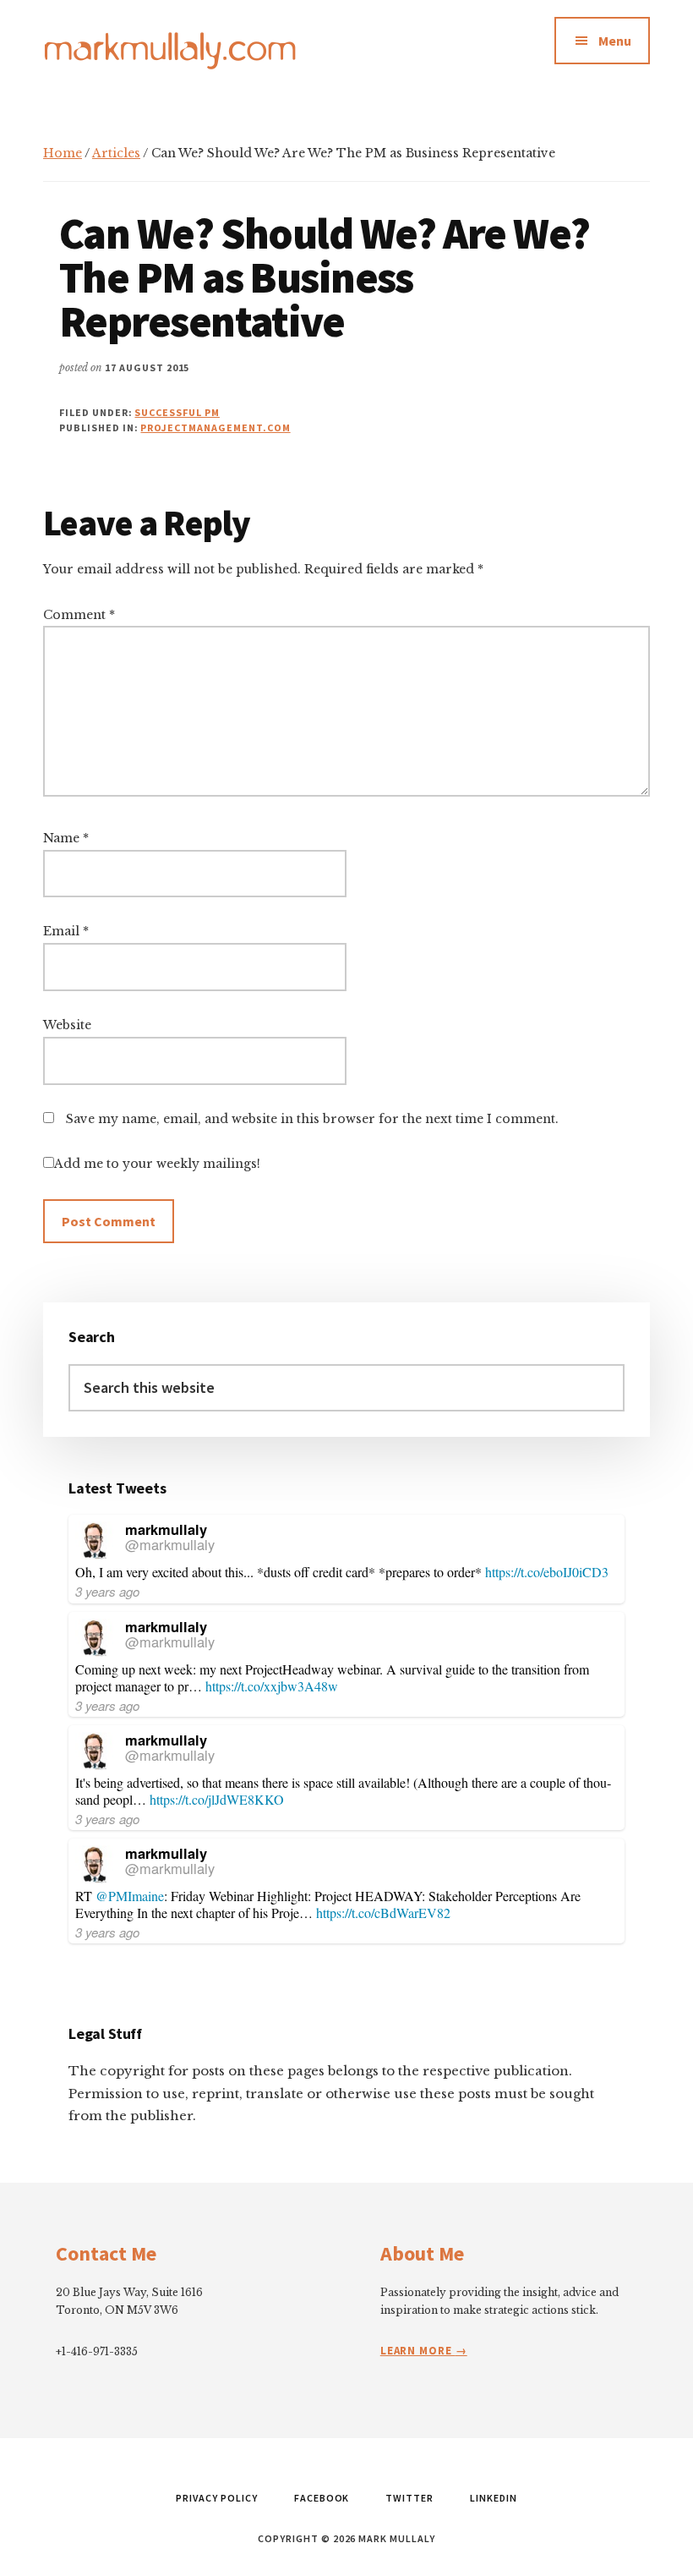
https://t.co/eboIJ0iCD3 (547, 1572)
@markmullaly (170, 1544)
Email (66, 931)
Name (66, 838)
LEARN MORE (418, 2351)
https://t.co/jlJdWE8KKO (217, 1799)
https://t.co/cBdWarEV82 (383, 1913)
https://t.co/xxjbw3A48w (272, 1686)
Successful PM (177, 412)
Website (67, 1025)
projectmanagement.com (215, 428)
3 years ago (107, 1591)
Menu (615, 41)
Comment (79, 615)
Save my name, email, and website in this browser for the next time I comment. (312, 1119)
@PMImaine (130, 1896)
